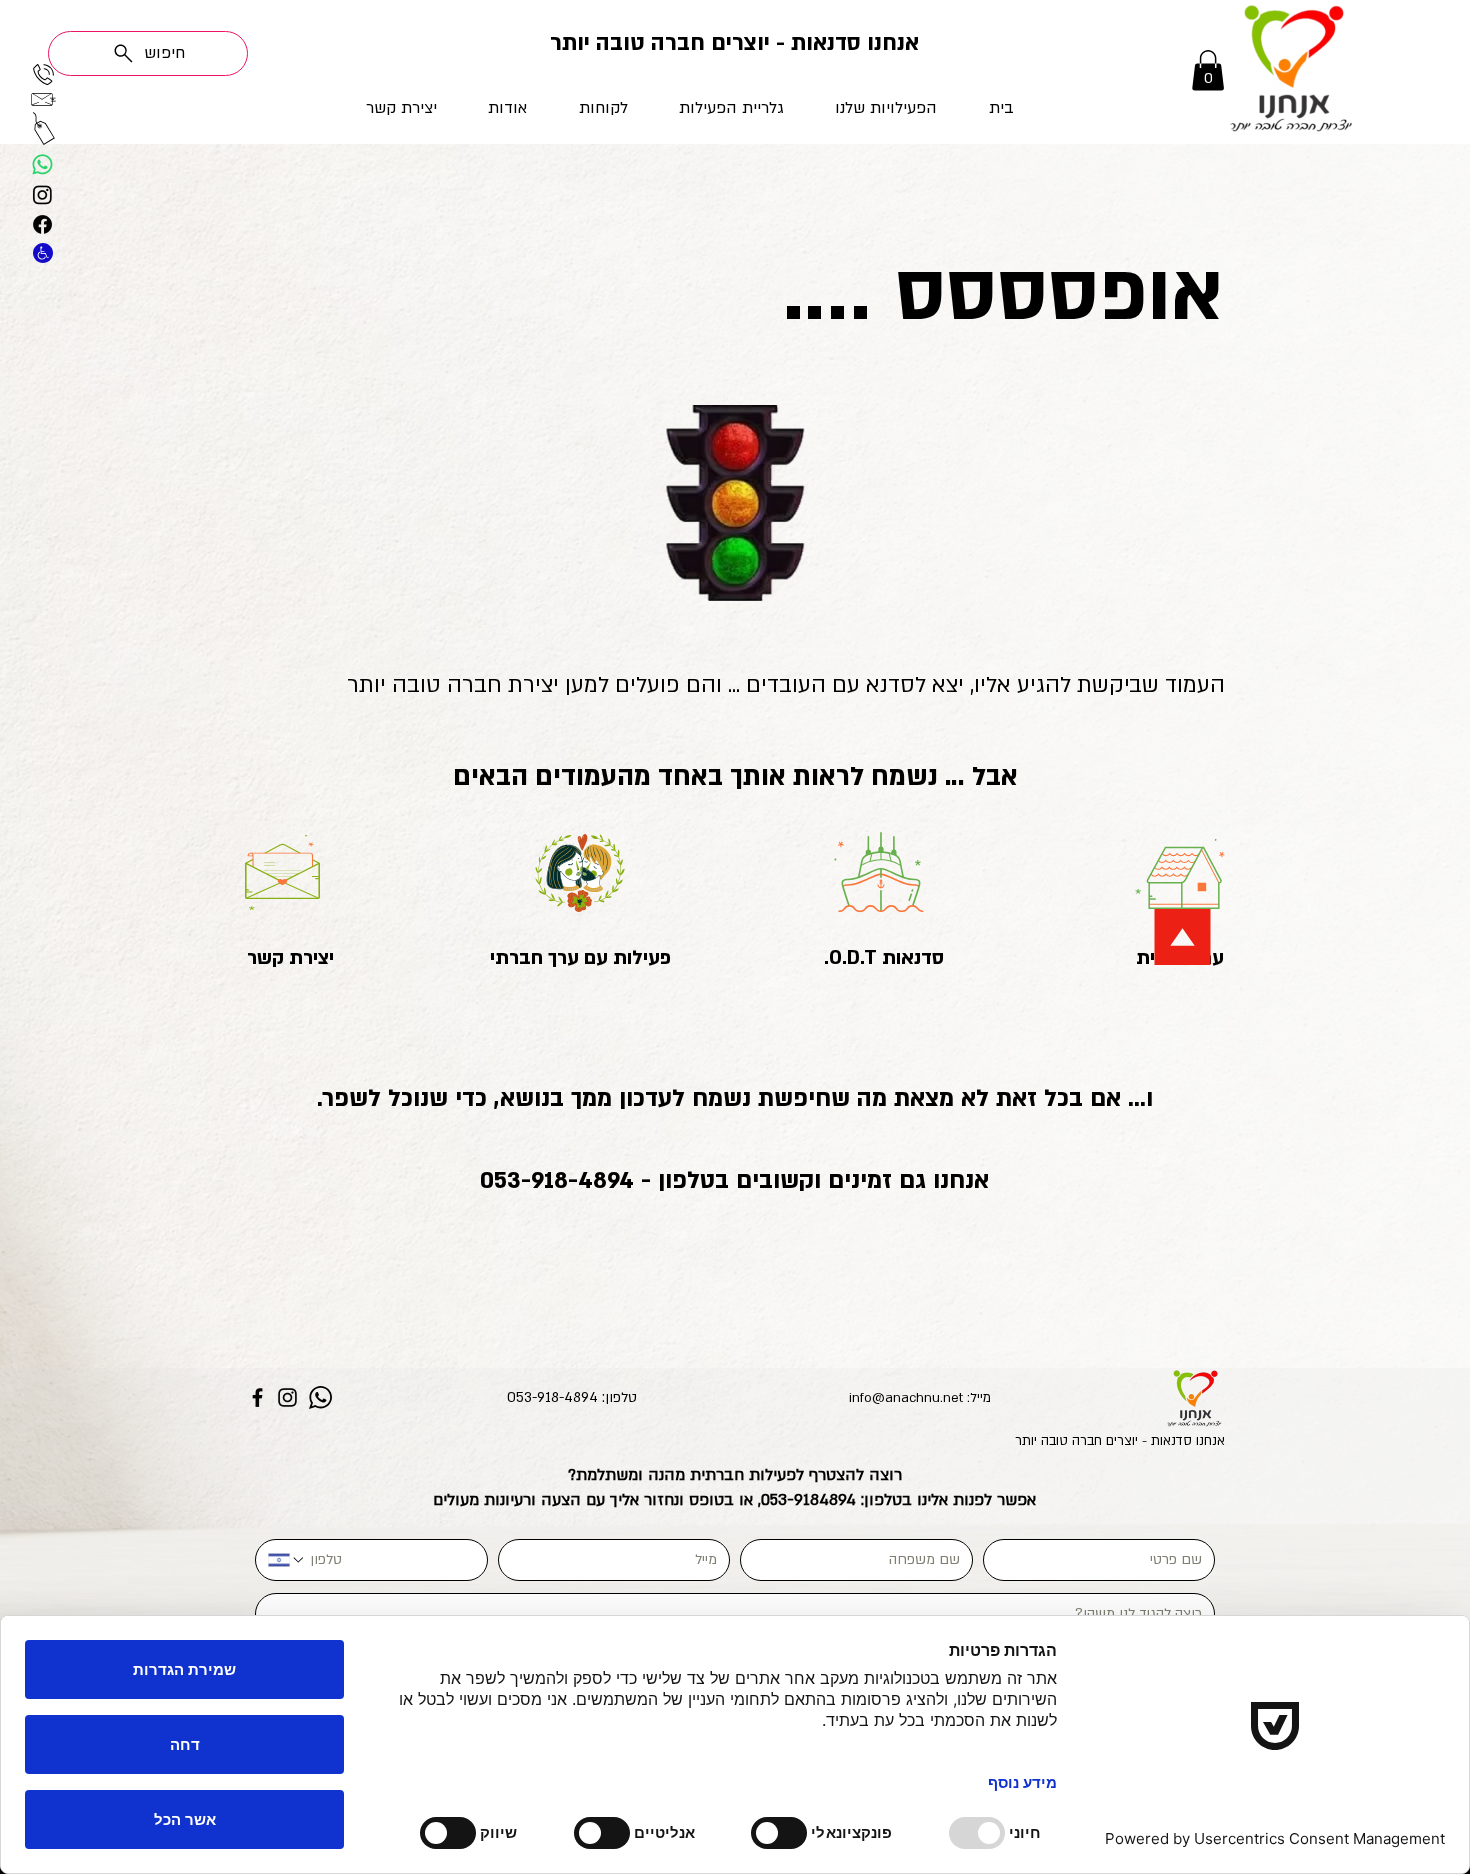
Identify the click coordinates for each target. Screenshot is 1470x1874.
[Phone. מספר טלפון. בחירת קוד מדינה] (287, 1560)
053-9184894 (808, 1500)
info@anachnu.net (906, 1398)
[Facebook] (257, 1397)
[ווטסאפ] (42, 164)
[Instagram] (287, 1397)
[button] (864, 108)
